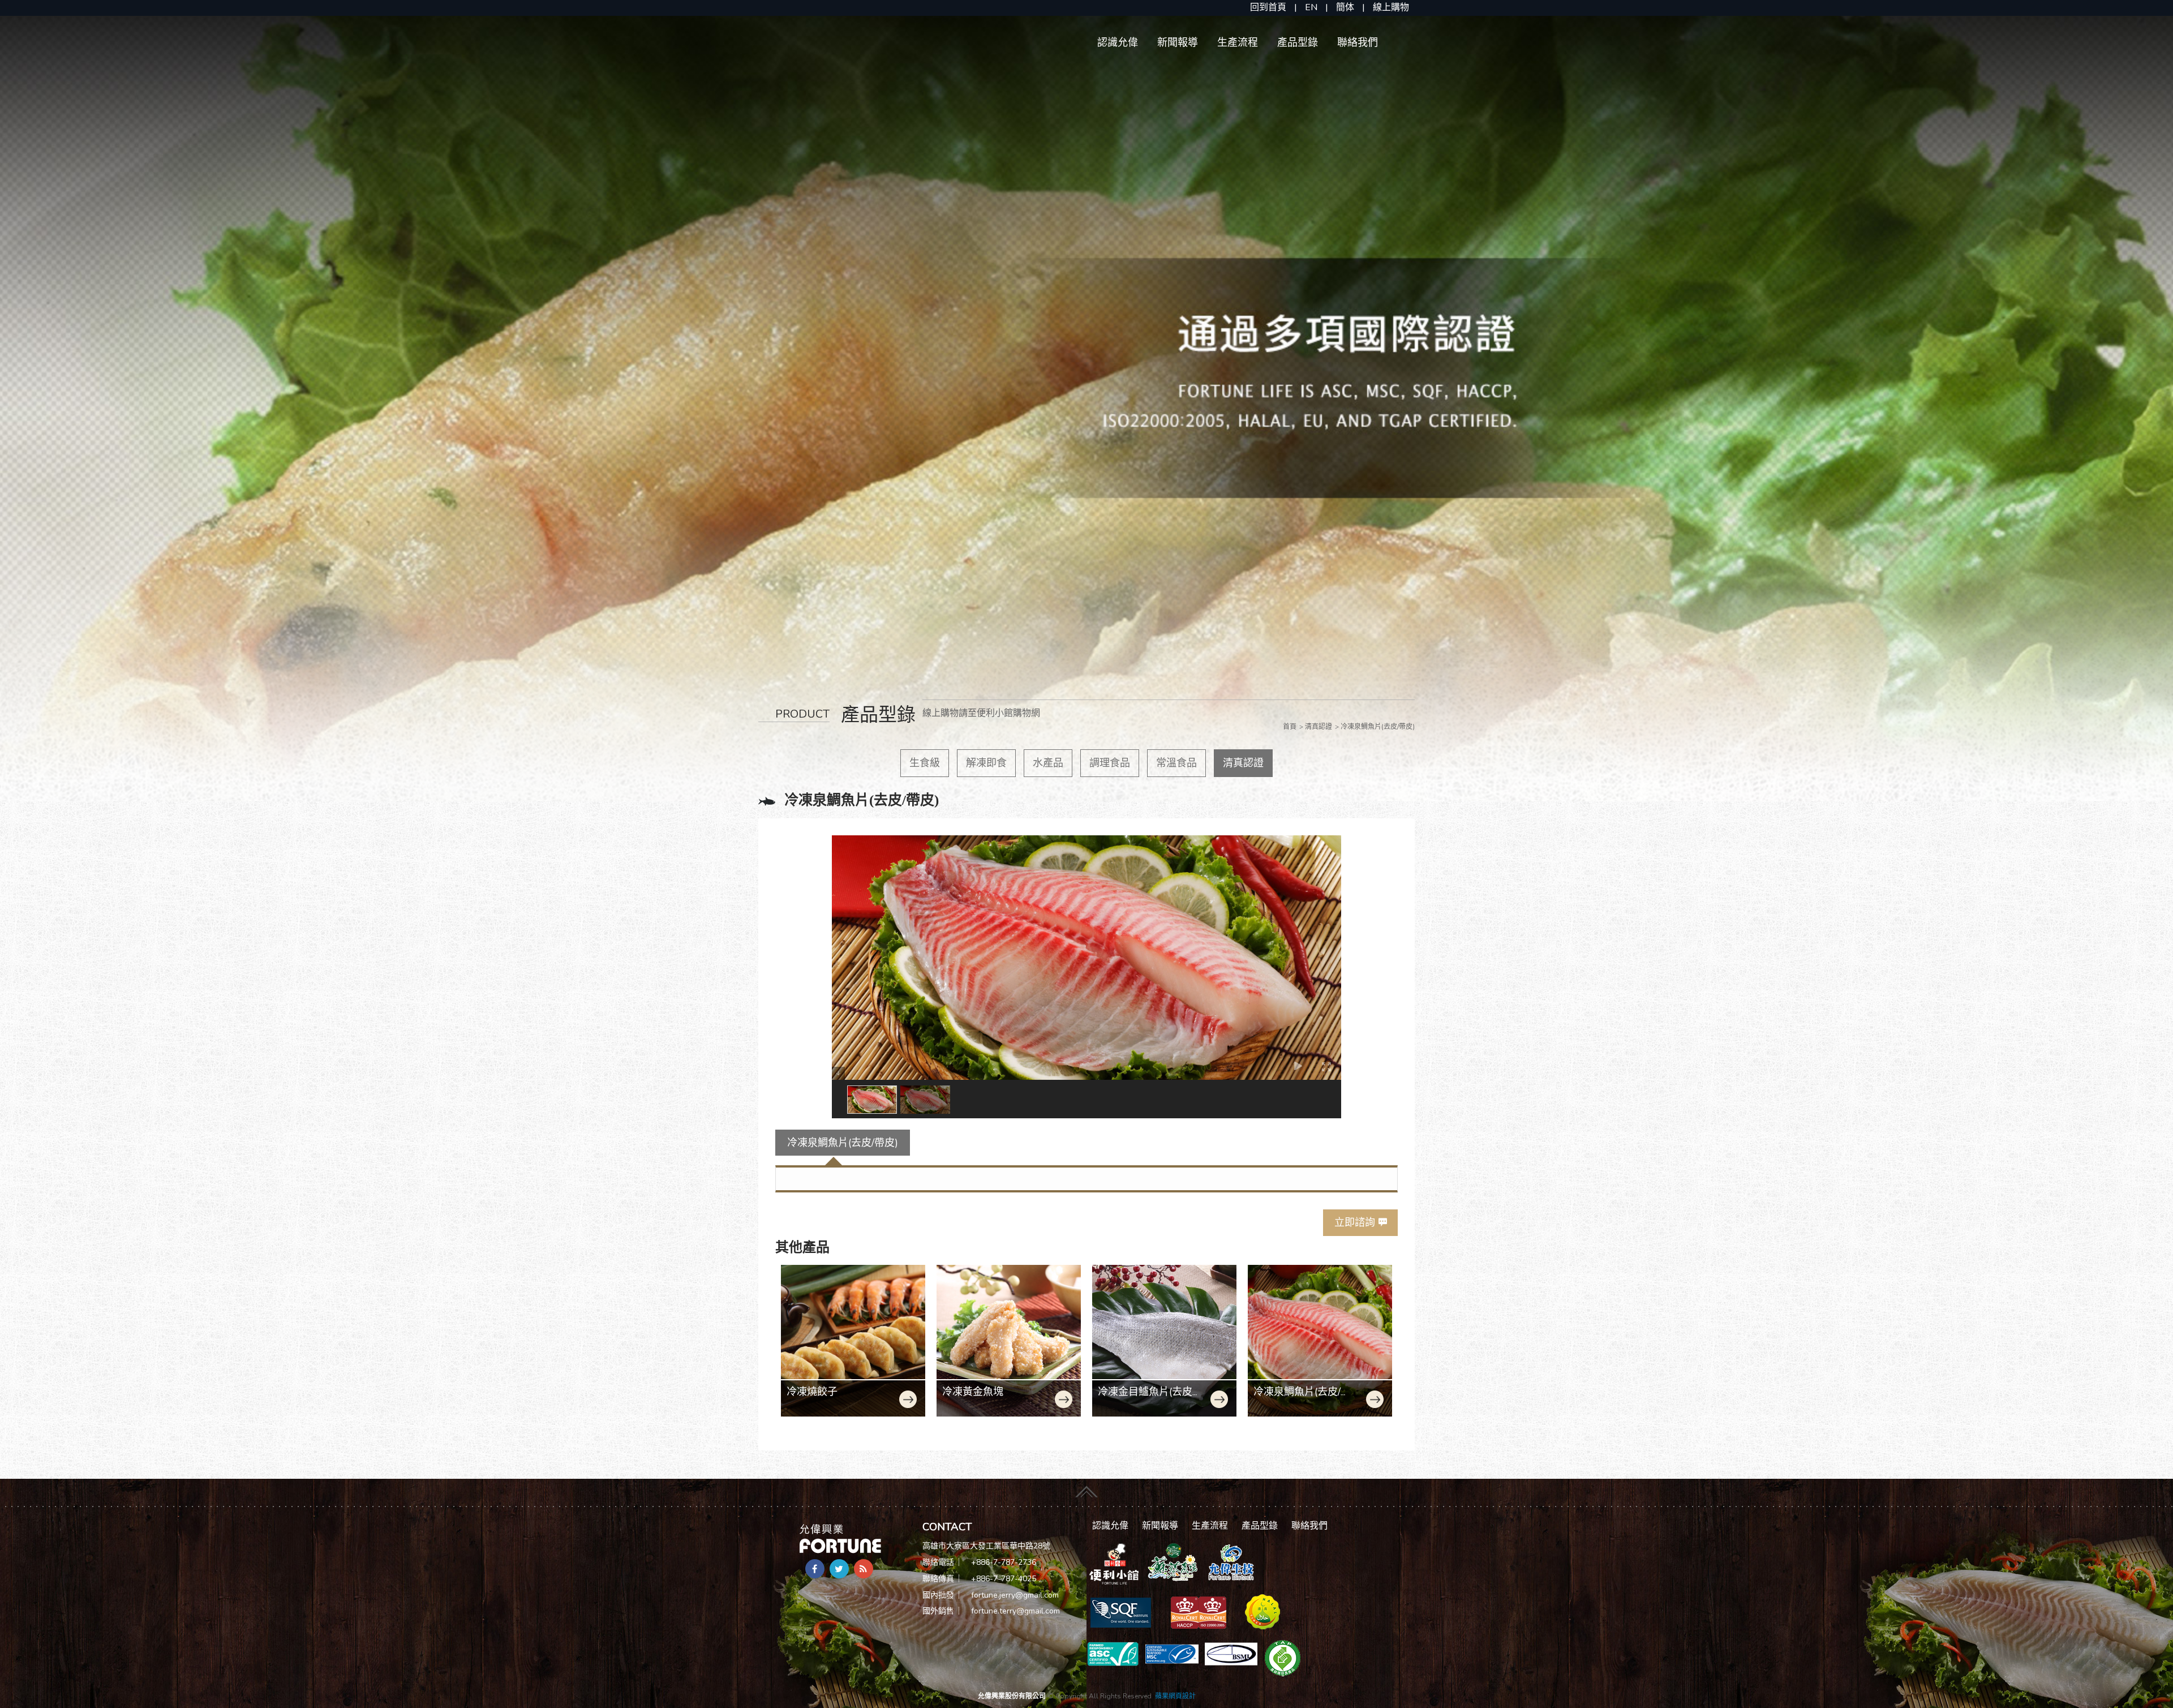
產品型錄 (1298, 42)
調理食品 (1110, 763)
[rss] (864, 1569)
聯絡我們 (1358, 42)
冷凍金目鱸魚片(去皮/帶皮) (1146, 1398)
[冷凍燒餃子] (853, 1341)
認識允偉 (1118, 42)
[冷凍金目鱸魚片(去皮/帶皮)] (1164, 1341)
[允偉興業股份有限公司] (840, 1538)
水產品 (1048, 763)
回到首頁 (1268, 7)
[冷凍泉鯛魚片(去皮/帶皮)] (1320, 1341)
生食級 (925, 763)
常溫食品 (1176, 763)
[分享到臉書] (815, 1569)
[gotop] (1086, 1489)
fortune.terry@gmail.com (1015, 1611)
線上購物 (1391, 7)
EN (1311, 7)
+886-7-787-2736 (1004, 1562)
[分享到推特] (839, 1569)
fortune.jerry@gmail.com (1015, 1595)
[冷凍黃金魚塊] (1009, 1341)
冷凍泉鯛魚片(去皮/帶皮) (843, 1143)
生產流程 (1238, 42)
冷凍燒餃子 (812, 1392)
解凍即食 (986, 763)
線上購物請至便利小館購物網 (981, 713)
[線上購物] (1114, 1563)
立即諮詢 (1355, 1222)
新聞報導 (1178, 42)
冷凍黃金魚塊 (973, 1392)
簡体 (1345, 7)
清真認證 (1243, 763)
